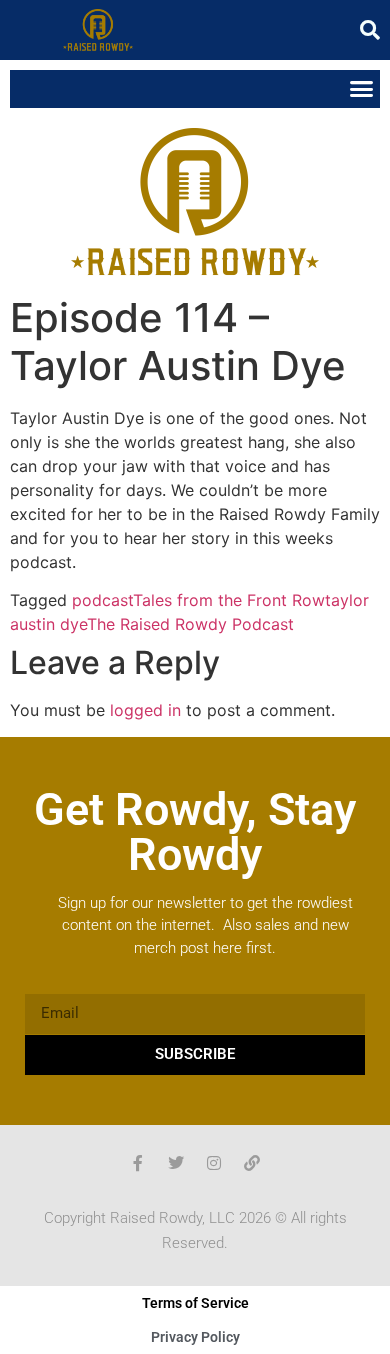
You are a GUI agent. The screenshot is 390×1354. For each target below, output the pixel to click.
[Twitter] (176, 1163)
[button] (370, 30)
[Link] (252, 1163)
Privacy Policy (195, 1337)
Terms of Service (195, 1303)
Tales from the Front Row (229, 600)
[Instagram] (214, 1163)
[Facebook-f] (138, 1163)
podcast (102, 600)
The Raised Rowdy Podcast (190, 624)
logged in (145, 710)
